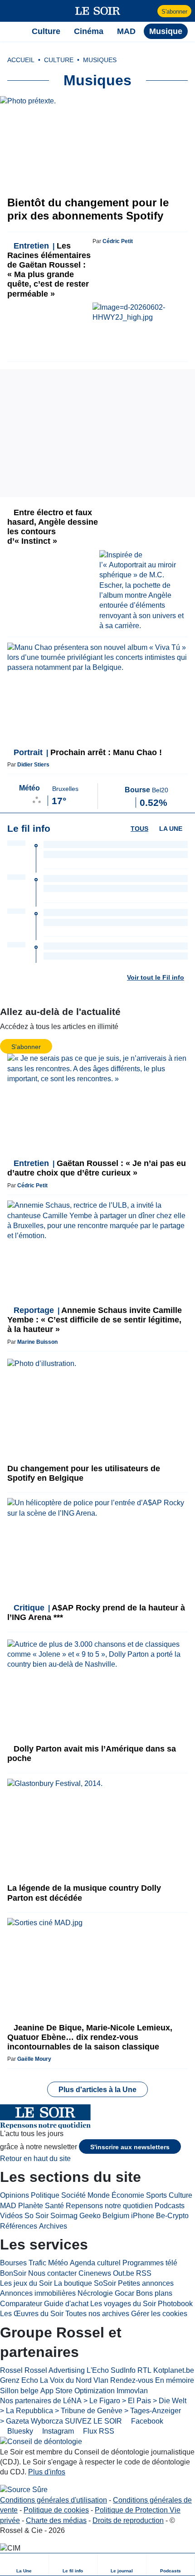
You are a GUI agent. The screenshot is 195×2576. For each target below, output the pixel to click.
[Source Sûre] (24, 2490)
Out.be (124, 2273)
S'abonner (174, 12)
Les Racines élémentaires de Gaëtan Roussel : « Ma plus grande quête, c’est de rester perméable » (49, 270)
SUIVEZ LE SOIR (93, 2421)
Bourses (13, 2263)
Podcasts (170, 2206)
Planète (31, 2206)
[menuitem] (24, 2564)
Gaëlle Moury (34, 2059)
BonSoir (13, 2273)
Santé (54, 2206)
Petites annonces (146, 2283)
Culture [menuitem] (46, 31)
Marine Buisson (37, 1342)
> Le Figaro (102, 2401)
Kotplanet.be (174, 2370)
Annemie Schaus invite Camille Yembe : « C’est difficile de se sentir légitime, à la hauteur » (95, 1320)
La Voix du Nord (66, 2380)
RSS (144, 2273)
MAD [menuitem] (126, 31)
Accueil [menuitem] (21, 60)
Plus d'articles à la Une (97, 2090)
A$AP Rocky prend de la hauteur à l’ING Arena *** (96, 1612)
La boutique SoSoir (85, 2283)
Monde (99, 2195)
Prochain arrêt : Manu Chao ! (88, 752)
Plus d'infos (47, 2472)
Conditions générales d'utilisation (54, 2500)
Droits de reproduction (128, 2520)
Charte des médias (56, 2520)
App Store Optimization (78, 2391)
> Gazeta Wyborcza (32, 2421)
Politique (45, 2195)
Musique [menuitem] (166, 31)
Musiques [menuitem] (100, 60)
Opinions (15, 2195)
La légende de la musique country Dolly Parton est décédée (84, 1893)
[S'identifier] (149, 11)
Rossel (11, 2370)
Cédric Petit (118, 241)
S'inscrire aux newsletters (130, 2147)
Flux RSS (98, 2431)
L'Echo (98, 2370)
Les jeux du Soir (26, 2283)
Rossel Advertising (55, 2370)
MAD (8, 2206)
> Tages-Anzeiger (153, 2411)
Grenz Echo (19, 2380)
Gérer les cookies (159, 2314)
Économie (128, 2195)
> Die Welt (170, 2401)
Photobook (175, 2304)
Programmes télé (150, 2263)
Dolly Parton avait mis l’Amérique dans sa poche (92, 1754)
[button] (12, 11)
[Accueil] (12, 31)
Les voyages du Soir (123, 2304)
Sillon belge (19, 2391)
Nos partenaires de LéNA (41, 2401)
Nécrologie (95, 2293)
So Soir (37, 2216)
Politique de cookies (56, 2510)
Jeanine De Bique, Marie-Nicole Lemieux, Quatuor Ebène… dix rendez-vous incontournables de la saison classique (90, 2037)
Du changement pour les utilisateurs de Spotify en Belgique (84, 1473)
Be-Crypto (172, 2216)
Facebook (146, 2421)
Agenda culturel (95, 2263)
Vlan (101, 2380)
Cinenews (95, 2273)
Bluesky (19, 2431)
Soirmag (64, 2216)
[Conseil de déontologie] (41, 2442)
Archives (53, 2226)
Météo (58, 2263)
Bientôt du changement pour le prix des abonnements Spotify (88, 209)
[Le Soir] (98, 11)
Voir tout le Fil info (156, 977)
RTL (144, 2370)
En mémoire (175, 2380)
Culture (180, 2195)
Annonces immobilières (38, 2293)
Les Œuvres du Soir (32, 2314)
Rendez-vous (132, 2380)
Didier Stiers (33, 765)
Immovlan (132, 2391)
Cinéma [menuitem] (89, 31)
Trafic (37, 2263)
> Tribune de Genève (89, 2411)
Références (19, 2226)
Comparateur (21, 2304)
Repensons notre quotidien (109, 2206)
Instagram (57, 2431)
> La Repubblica (27, 2411)
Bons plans (154, 2293)
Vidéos (11, 2216)
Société (73, 2195)
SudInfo (123, 2370)
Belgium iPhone (128, 2216)
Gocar (124, 2293)
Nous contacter (52, 2273)
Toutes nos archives (97, 2314)
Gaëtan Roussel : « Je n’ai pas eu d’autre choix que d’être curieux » (97, 1168)
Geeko (90, 2216)
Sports (156, 2195)
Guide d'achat (66, 2304)
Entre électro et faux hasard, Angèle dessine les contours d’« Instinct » (53, 527)
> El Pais (136, 2401)
